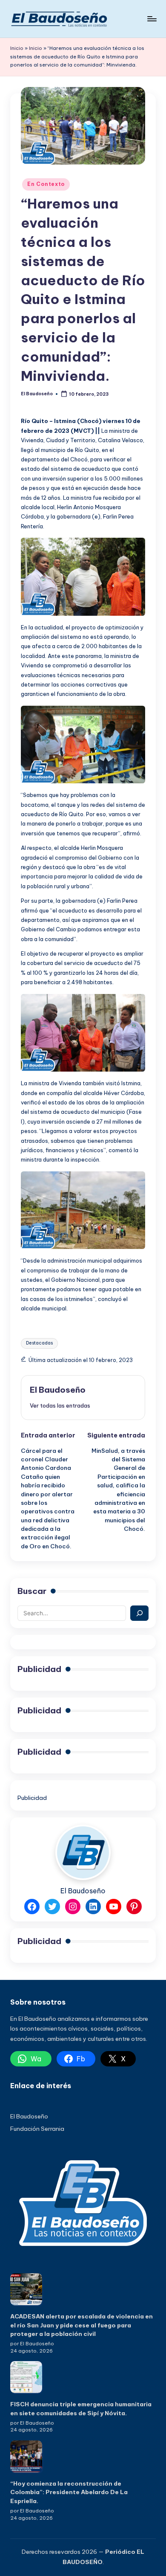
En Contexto (46, 184)
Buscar (32, 1591)
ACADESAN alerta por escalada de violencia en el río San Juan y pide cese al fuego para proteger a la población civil (82, 2325)
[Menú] (152, 19)
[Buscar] (139, 1613)
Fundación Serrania (37, 2129)
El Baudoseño (58, 1390)
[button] (60, 1405)
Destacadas (39, 1343)
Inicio (17, 48)
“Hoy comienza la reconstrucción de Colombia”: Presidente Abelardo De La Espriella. (69, 2492)
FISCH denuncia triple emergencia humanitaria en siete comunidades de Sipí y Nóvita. (81, 2408)
